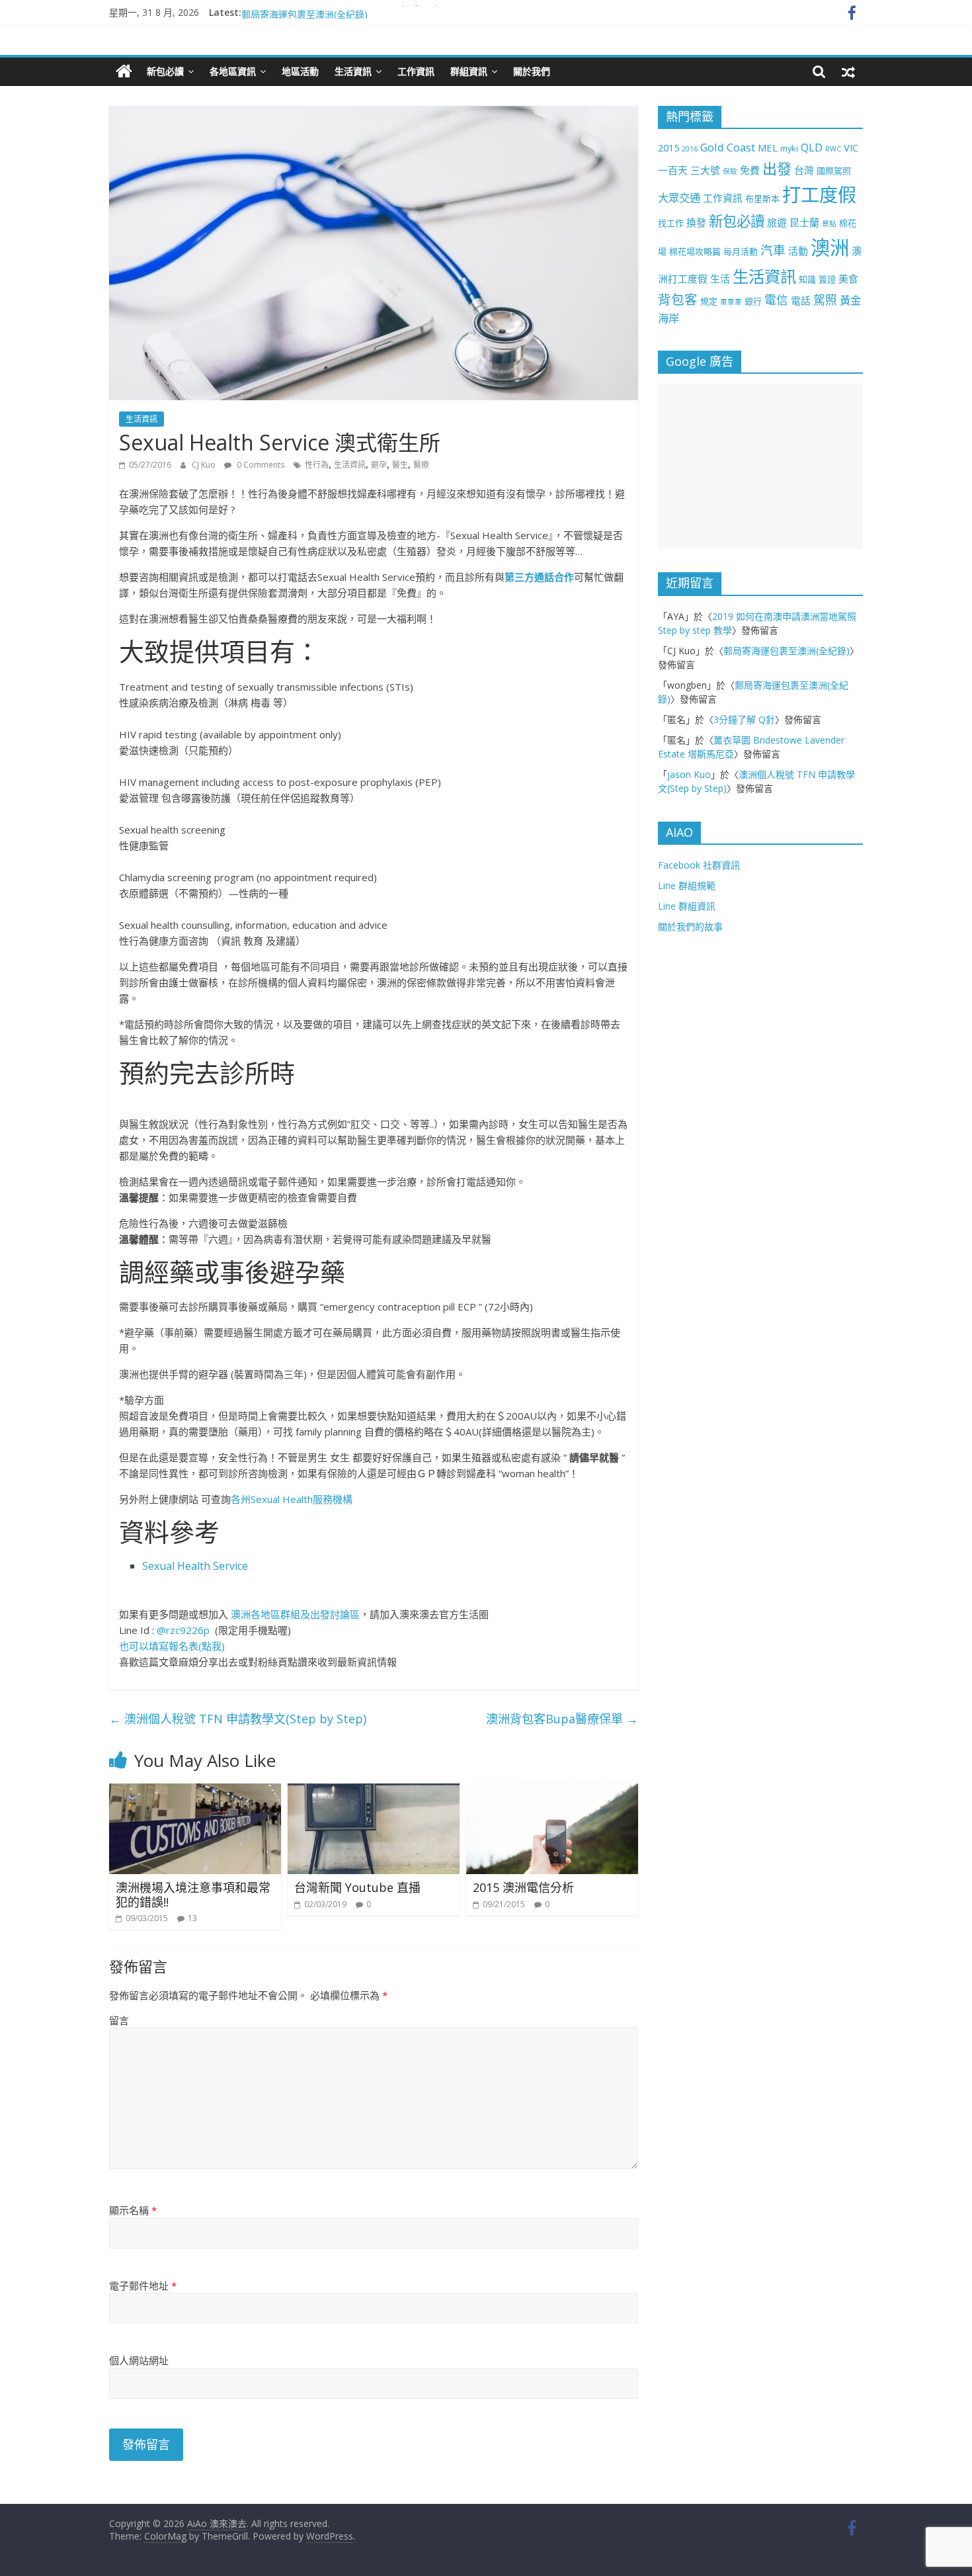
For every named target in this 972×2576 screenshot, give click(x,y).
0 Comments (260, 465)
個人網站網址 (139, 2360)
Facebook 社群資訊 (699, 865)
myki (789, 148)
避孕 (379, 465)
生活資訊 (353, 71)
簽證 (827, 279)
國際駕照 (834, 171)
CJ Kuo (205, 465)
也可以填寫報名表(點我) (172, 1646)
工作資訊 (416, 71)
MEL (768, 148)
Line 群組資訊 (687, 906)
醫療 (421, 465)
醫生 (400, 465)
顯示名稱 (133, 2210)
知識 (807, 279)
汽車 (773, 250)
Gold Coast (728, 147)
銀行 (753, 301)
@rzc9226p (183, 1630)
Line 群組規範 (687, 885)
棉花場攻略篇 (695, 251)
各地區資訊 (233, 71)
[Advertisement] (760, 466)
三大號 (705, 170)
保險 (730, 171)
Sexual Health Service (195, 1566)
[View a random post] (848, 71)
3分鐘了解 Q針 (744, 719)
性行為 (317, 465)
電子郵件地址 (143, 2286)
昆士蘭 (804, 222)
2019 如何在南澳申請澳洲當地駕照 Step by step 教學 (352, 12)
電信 (776, 300)
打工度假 (819, 194)
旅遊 (777, 222)
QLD (812, 147)
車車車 (731, 302)
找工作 (671, 223)
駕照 (825, 300)
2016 (690, 149)
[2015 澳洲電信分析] (552, 1791)
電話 (801, 300)
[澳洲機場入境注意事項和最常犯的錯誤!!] (195, 1791)
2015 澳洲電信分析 (523, 1887)
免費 (750, 170)
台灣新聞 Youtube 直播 (357, 1887)
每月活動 (741, 251)
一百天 (673, 170)
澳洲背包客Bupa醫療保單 (562, 1719)
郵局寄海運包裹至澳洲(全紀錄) (787, 651)
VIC (851, 148)
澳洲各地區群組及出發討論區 (295, 1614)
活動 (798, 251)
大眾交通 (679, 197)
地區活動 (300, 71)
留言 (119, 2020)
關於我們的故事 (690, 926)
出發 (777, 168)
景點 (829, 224)
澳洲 (830, 247)
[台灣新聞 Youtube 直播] (374, 1791)
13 (192, 1918)
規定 (709, 301)
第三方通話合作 (539, 577)
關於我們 (532, 71)
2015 (668, 148)
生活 (720, 279)
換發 (696, 222)
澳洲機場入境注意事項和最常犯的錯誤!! (193, 1895)
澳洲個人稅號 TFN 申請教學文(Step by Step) (238, 1719)
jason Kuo (689, 774)
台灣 (804, 170)
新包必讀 (165, 71)
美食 (848, 279)
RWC (833, 149)
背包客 (678, 299)
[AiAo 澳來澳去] (124, 71)
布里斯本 (762, 198)
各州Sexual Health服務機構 (292, 1499)
